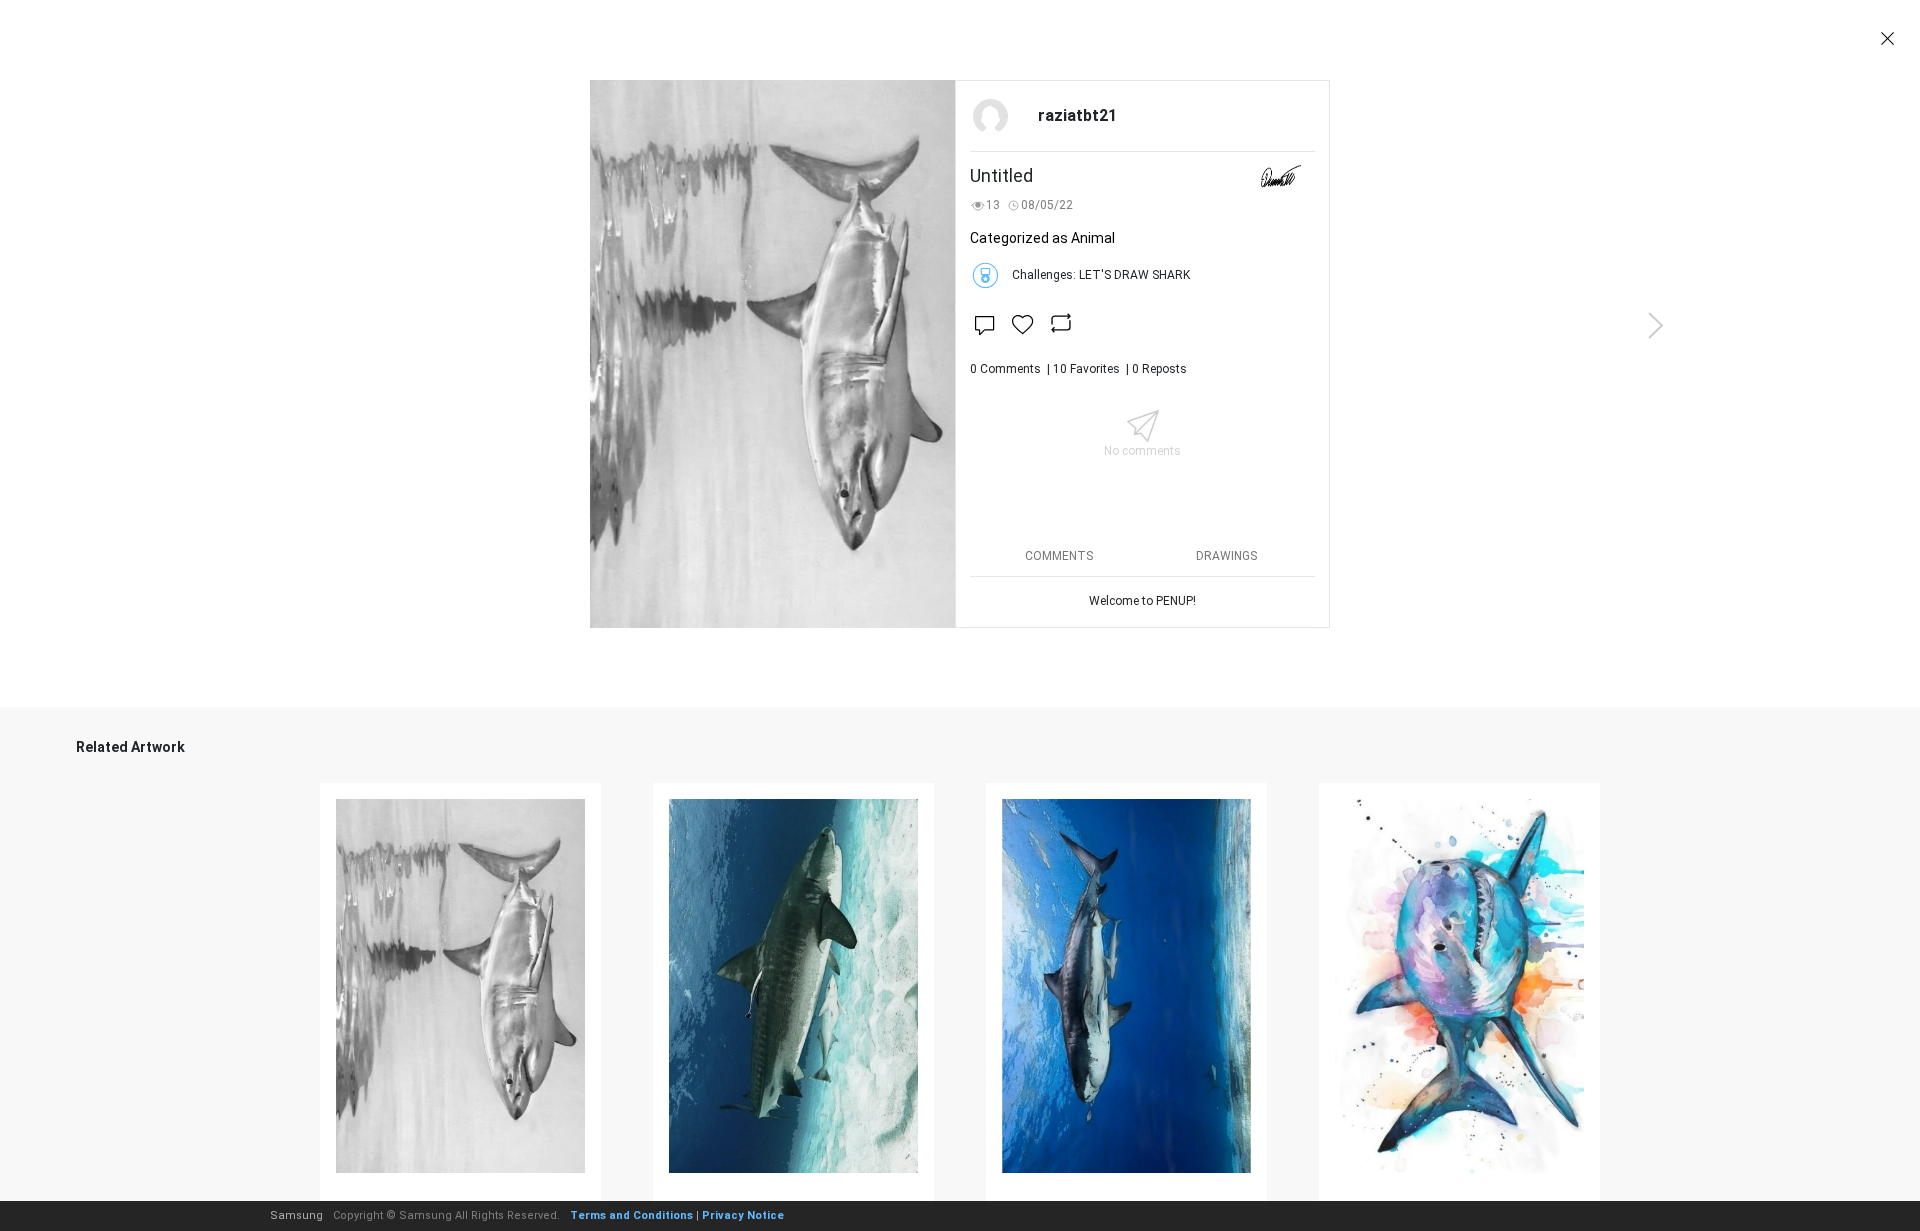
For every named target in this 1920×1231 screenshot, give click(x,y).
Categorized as (1042, 238)
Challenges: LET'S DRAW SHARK (1101, 275)
